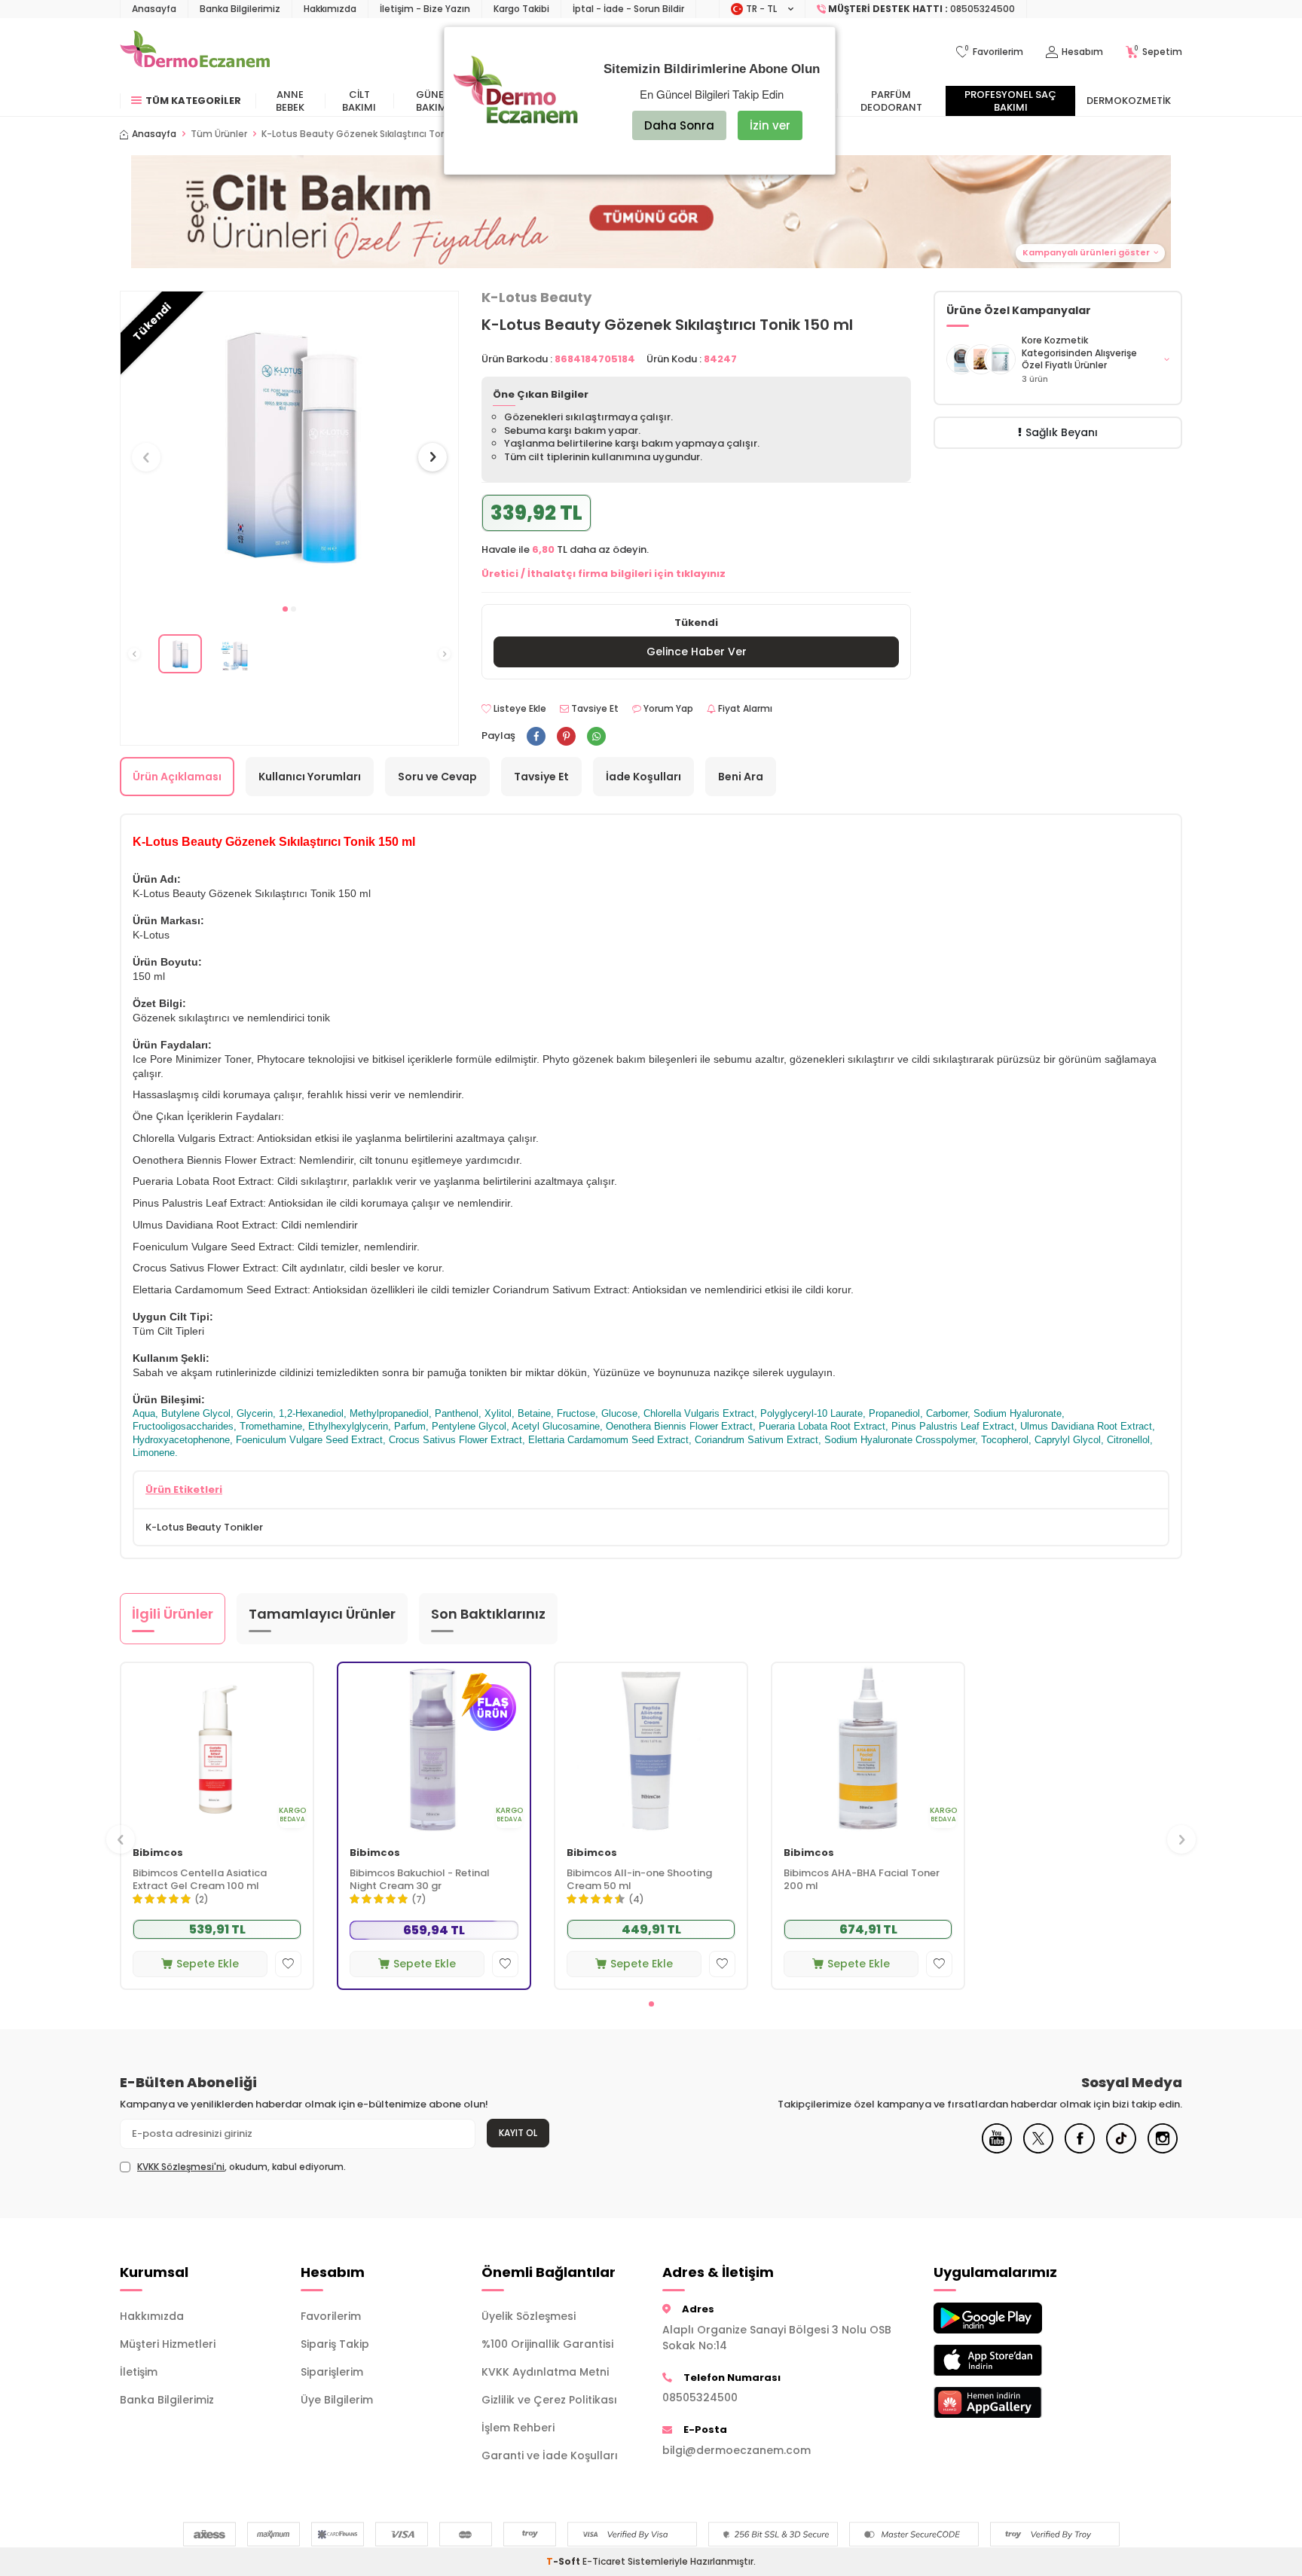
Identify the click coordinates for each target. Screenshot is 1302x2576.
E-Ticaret (604, 2561)
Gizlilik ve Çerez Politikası (549, 2400)
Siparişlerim (332, 2372)
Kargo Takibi (521, 9)
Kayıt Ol (518, 2133)
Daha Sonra (679, 125)
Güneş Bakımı (433, 101)
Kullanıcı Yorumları (310, 777)
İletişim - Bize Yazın (425, 9)
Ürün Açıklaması (177, 777)
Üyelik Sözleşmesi (529, 2316)
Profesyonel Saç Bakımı (1010, 101)
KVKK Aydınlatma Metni (545, 2372)
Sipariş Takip (335, 2344)
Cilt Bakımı (359, 101)
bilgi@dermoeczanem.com (737, 2450)
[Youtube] (997, 2150)
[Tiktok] (1121, 2150)
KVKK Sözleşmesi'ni (181, 2167)
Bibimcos (158, 1853)
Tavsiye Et (594, 709)
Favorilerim (331, 2316)
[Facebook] (1080, 2150)
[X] (1038, 2150)
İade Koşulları (643, 777)
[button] (285, 609)
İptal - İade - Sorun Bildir (628, 9)
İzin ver (770, 125)
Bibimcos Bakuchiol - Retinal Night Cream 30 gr (420, 1880)
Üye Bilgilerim (337, 2400)
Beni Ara (741, 777)
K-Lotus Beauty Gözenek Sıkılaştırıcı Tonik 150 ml (373, 134)
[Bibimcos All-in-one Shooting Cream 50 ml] (651, 1749)
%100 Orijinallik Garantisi (547, 2344)
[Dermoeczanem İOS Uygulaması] (1013, 2360)
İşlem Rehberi (518, 2428)
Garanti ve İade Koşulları (550, 2455)
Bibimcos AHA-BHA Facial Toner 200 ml (862, 1880)
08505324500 (700, 2397)
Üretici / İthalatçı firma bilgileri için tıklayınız (604, 574)
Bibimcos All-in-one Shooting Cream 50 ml (639, 1880)
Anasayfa (154, 9)
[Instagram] (1163, 2150)
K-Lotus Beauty (536, 298)
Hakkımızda (330, 9)
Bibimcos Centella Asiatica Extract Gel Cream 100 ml (200, 1880)
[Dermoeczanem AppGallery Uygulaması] (1013, 2402)
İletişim (139, 2372)
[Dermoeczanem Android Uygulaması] (1013, 2318)
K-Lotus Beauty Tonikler (204, 1527)
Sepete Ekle (208, 1964)
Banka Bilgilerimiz (240, 9)
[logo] (195, 52)
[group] (289, 443)
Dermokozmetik (1129, 101)
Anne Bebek (290, 101)
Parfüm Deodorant (891, 101)
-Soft (564, 2561)
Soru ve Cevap (437, 777)
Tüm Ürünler (219, 134)
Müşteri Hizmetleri (168, 2344)
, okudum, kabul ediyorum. (241, 2167)
